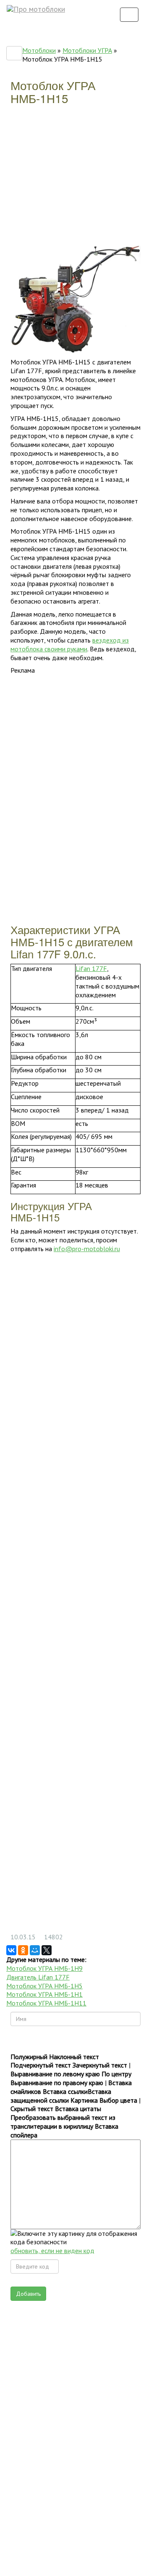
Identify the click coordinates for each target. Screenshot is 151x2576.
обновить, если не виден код (52, 2251)
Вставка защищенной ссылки (61, 2096)
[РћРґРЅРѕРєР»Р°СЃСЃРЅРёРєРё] (23, 1950)
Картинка (84, 2100)
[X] (47, 1950)
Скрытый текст (32, 2109)
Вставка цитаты (78, 2109)
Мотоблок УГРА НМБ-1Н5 (44, 1986)
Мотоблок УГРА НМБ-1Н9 (44, 1968)
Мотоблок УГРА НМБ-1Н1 (44, 1994)
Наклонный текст (74, 2057)
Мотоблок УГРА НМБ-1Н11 (46, 2003)
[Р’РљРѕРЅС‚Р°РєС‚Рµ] (11, 1950)
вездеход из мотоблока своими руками (70, 644)
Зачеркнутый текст (100, 2065)
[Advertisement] (73, 180)
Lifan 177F (91, 968)
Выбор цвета (118, 2100)
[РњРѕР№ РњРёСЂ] (35, 1950)
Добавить (28, 2294)
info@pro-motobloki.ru (87, 1249)
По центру (116, 2074)
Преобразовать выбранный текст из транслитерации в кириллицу (63, 2122)
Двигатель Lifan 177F (38, 1977)
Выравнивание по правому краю (57, 2083)
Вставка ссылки (65, 2091)
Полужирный (29, 2057)
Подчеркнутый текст (41, 2065)
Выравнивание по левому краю (55, 2074)
